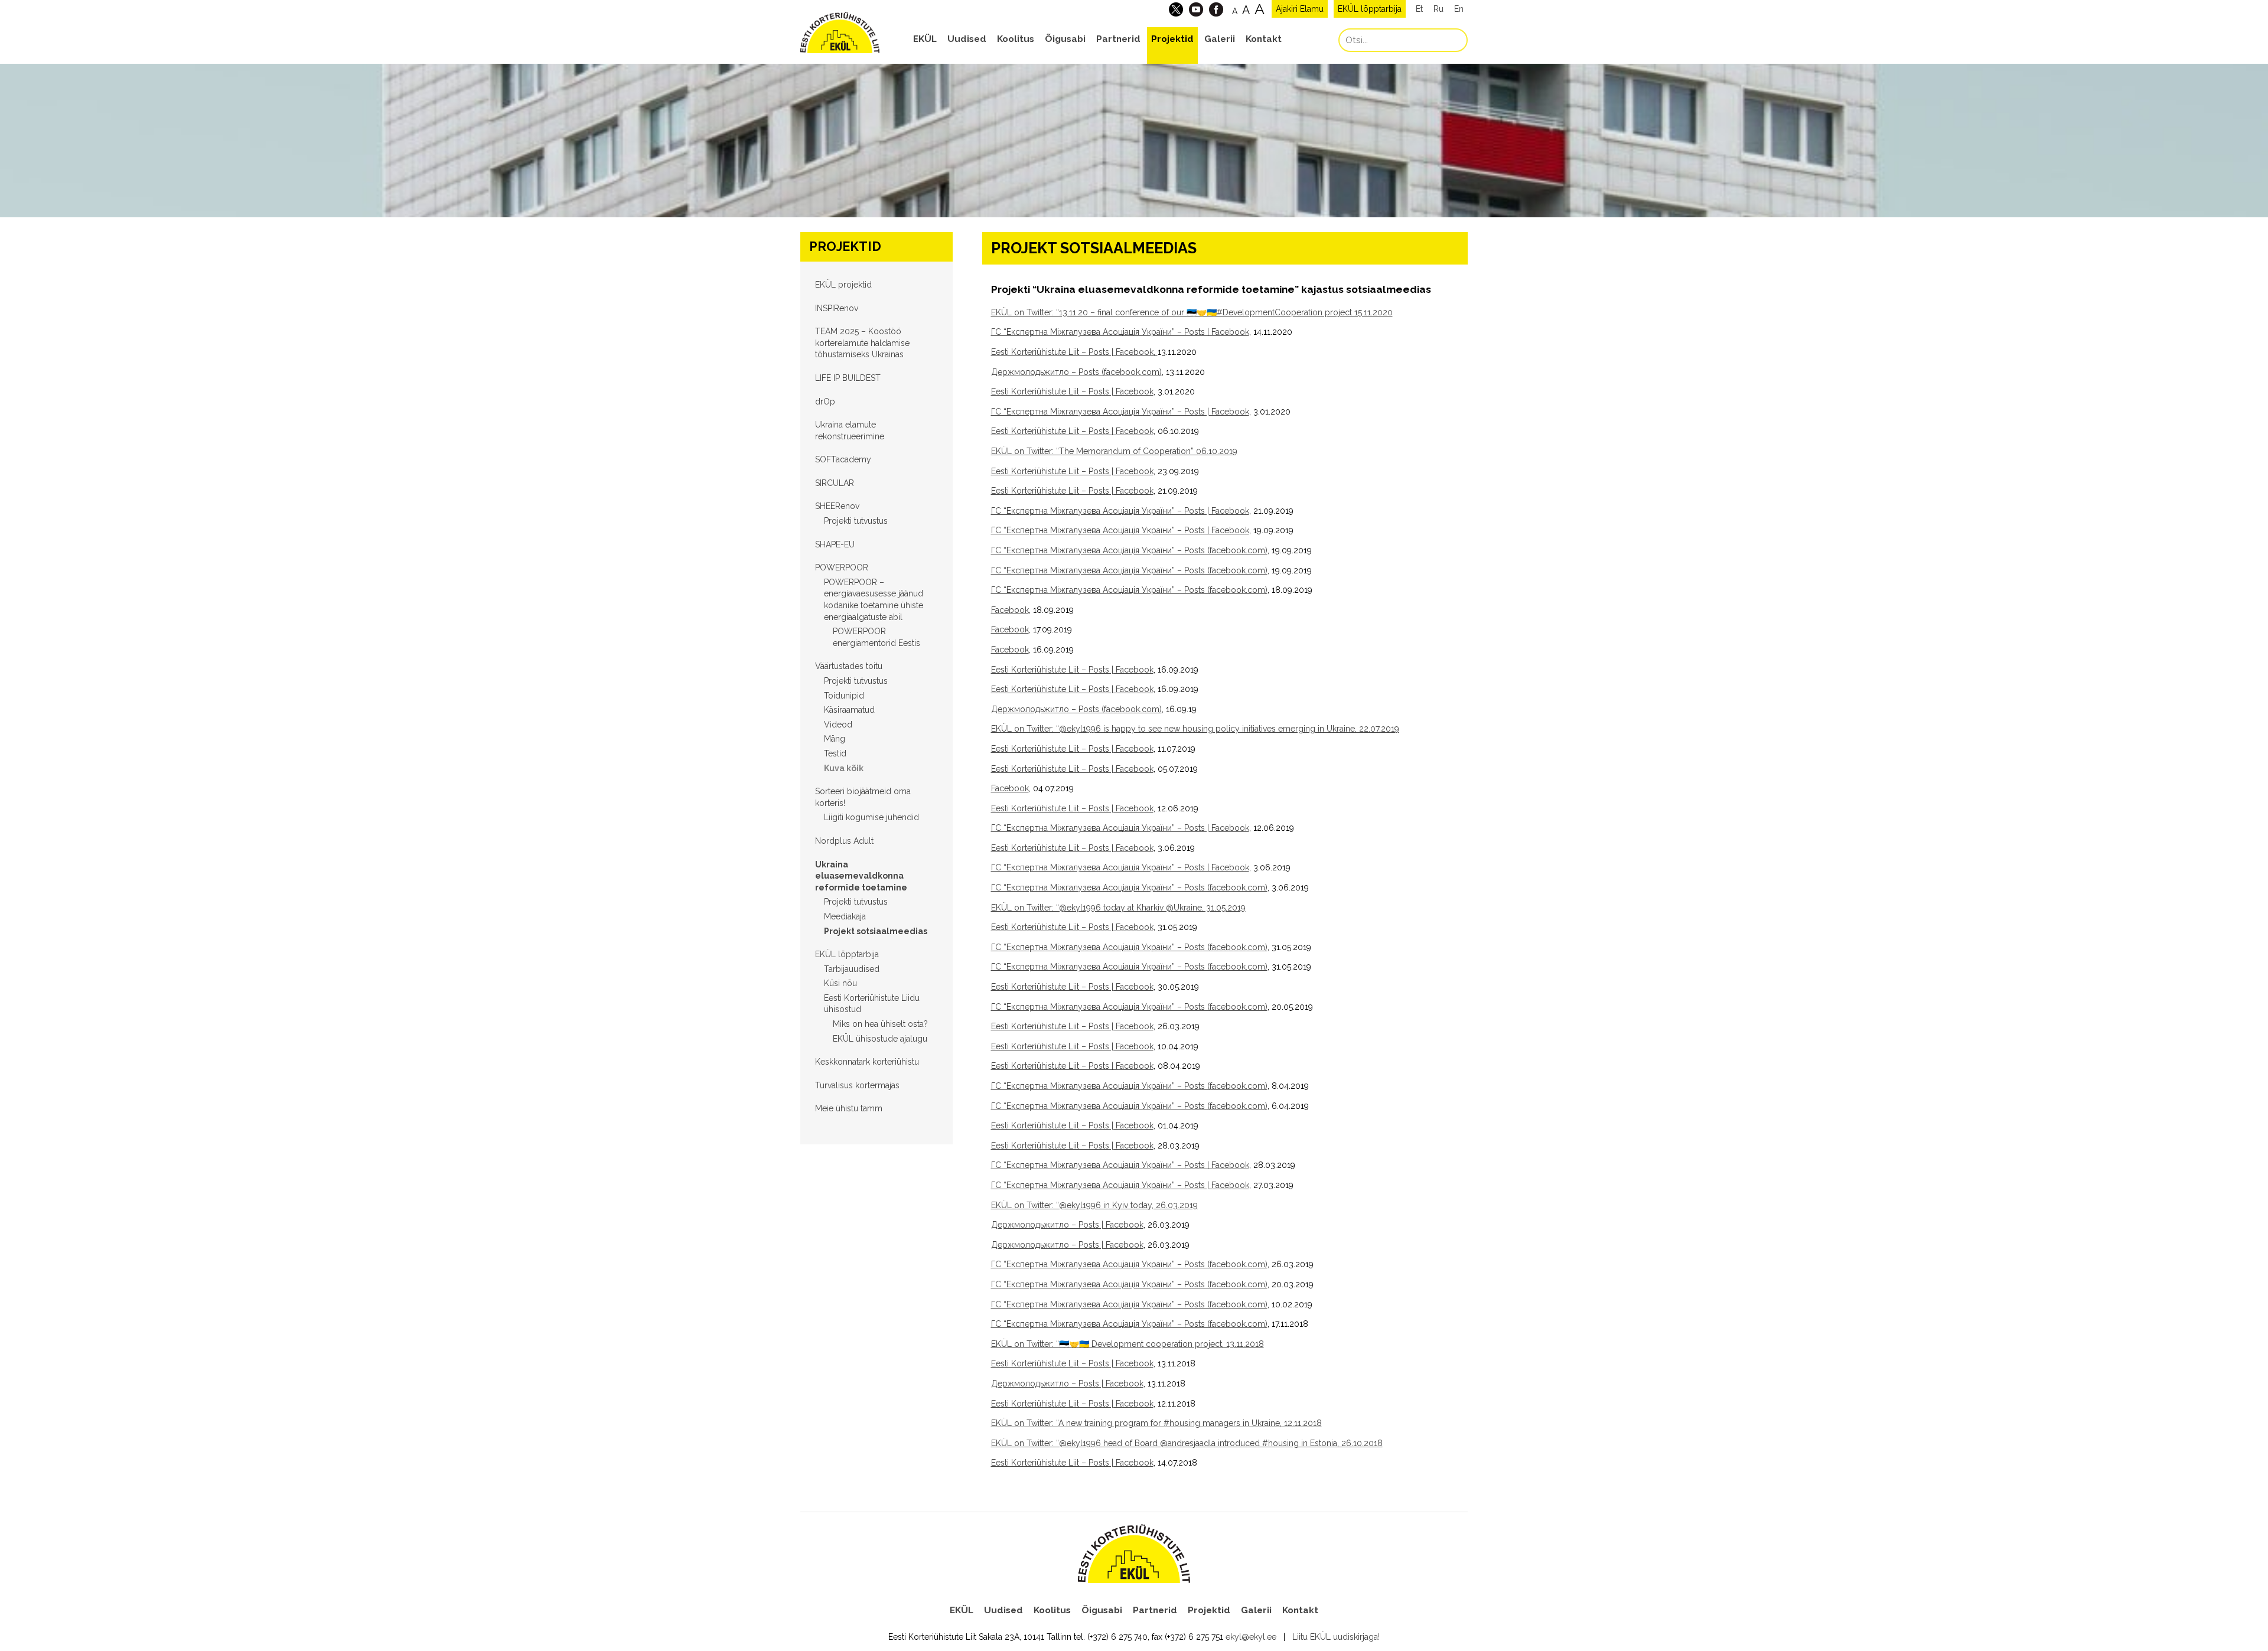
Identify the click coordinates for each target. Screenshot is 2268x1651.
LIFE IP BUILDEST (848, 378)
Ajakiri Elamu (1300, 9)
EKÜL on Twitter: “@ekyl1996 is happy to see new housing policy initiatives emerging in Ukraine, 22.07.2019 (1195, 729)
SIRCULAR (835, 483)
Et (1419, 9)
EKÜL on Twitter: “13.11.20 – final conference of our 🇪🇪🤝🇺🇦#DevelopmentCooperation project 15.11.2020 (1192, 312)
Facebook (1010, 610)
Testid (835, 753)
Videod (838, 725)
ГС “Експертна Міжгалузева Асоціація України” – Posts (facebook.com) (1129, 550)
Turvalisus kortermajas (857, 1085)
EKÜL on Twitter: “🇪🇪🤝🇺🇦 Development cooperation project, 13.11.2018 (1128, 1344)
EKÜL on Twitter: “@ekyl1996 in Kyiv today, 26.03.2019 (1094, 1205)
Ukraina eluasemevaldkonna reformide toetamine (861, 876)
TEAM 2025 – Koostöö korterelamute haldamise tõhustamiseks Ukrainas (862, 343)
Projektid (1172, 39)
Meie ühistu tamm (849, 1108)
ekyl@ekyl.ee (1251, 1637)
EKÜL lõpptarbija (1370, 9)
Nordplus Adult (844, 841)
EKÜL (925, 39)
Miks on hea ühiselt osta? (880, 1024)
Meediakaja (845, 916)
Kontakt (1264, 39)
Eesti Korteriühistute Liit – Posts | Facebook (1072, 391)
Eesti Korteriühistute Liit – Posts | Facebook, (1074, 352)
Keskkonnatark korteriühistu (867, 1062)
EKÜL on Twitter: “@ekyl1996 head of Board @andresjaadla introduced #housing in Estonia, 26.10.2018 (1187, 1443)
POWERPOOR (842, 567)
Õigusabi (1065, 39)
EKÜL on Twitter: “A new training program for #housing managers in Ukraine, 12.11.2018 (1156, 1423)
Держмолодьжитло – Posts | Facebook (1067, 1225)
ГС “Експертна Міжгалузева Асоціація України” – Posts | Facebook (1120, 332)
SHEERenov (837, 506)
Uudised (967, 39)
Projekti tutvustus (856, 521)
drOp (825, 402)
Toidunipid (844, 696)
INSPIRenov (837, 308)
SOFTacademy (843, 459)
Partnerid (1118, 39)
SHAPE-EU (835, 544)
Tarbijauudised (852, 969)
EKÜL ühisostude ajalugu (880, 1039)
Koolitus (1016, 39)
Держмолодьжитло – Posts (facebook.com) (1076, 372)
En (1459, 9)
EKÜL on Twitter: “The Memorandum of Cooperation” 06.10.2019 (1114, 451)
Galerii (1220, 39)
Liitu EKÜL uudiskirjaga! (1336, 1637)
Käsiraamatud (849, 710)
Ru (1438, 9)
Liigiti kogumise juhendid (871, 817)
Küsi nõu (840, 983)
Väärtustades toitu (849, 666)
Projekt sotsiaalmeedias (876, 931)
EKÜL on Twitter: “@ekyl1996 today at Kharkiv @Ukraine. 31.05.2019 (1118, 908)
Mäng (835, 739)
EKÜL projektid (843, 285)
